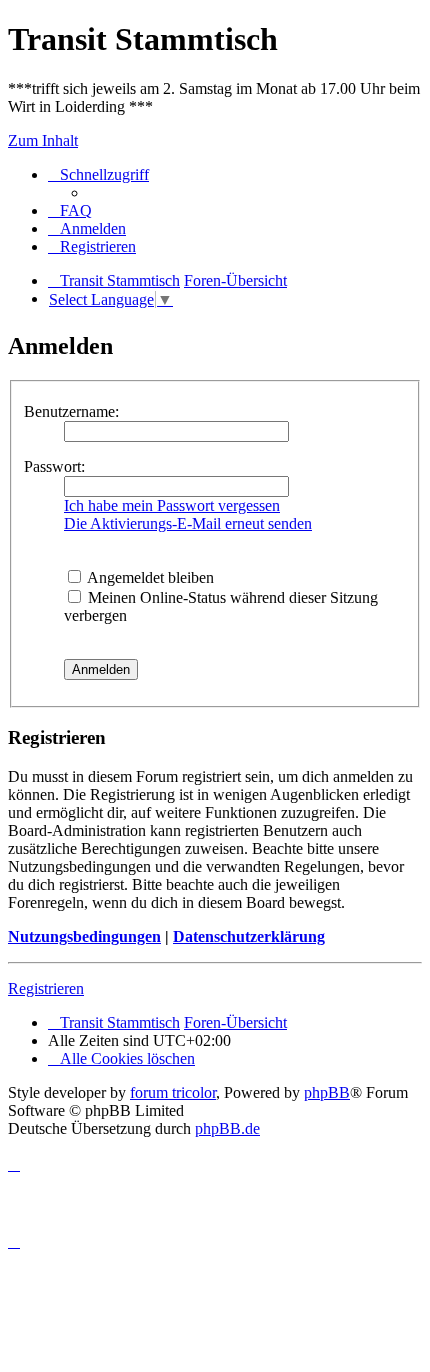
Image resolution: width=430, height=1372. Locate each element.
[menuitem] (70, 210)
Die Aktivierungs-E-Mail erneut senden (188, 523)
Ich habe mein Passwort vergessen (172, 505)
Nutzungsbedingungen (84, 936)
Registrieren (46, 988)
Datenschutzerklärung (249, 936)
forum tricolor (173, 1092)
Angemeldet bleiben (149, 577)
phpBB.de (227, 1128)
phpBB (327, 1092)
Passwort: (54, 466)
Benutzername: (71, 411)
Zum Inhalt (43, 140)
